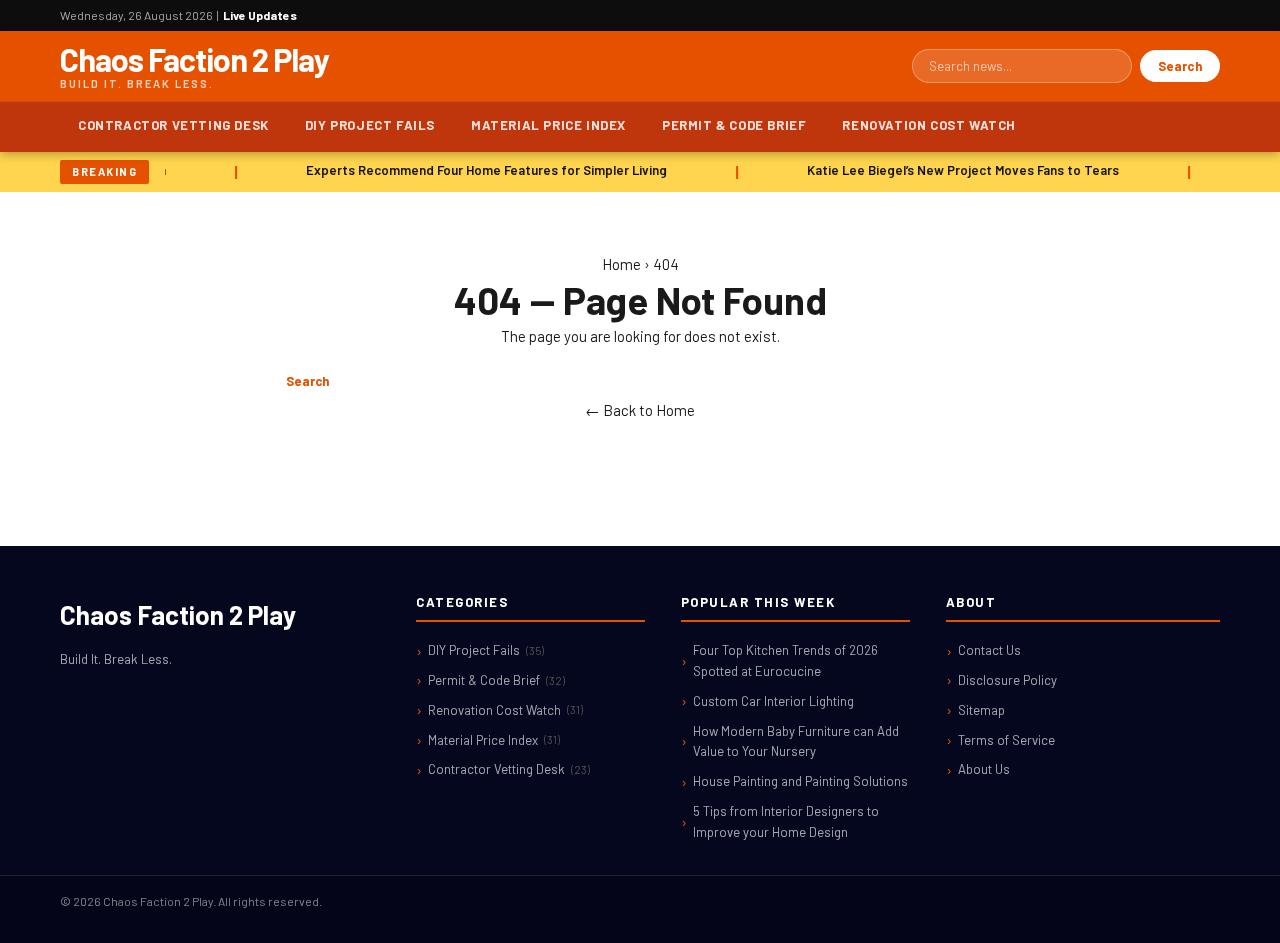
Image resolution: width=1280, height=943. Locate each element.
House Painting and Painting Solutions (800, 781)
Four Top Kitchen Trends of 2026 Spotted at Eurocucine (785, 660)
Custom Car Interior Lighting (773, 701)
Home (621, 264)
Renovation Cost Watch (929, 125)
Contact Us (989, 650)
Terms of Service (1006, 740)
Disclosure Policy (1007, 680)
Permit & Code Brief (734, 125)
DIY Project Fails (370, 125)
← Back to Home (640, 410)
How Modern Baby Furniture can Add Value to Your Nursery (796, 741)
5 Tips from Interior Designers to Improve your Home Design (786, 821)
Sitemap (981, 710)
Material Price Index (548, 125)
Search (1180, 66)
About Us (984, 769)
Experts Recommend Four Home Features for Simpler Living (483, 170)
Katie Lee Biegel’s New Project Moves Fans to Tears (960, 170)
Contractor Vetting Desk (173, 125)
